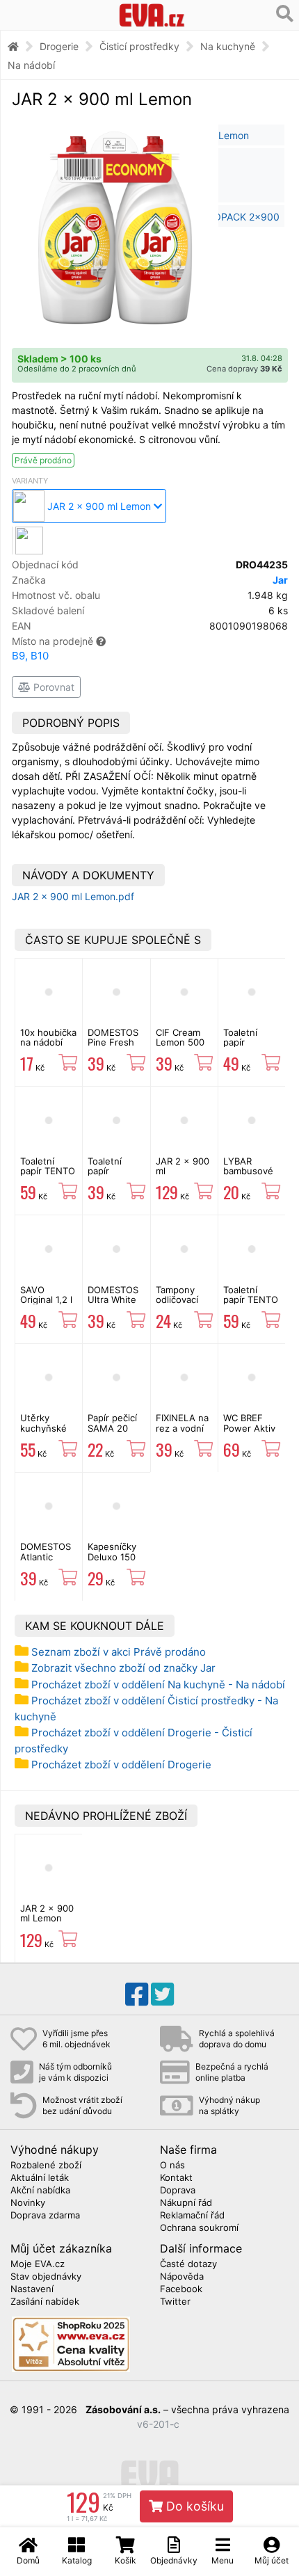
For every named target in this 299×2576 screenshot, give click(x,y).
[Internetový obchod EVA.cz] (152, 15)
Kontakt (176, 2178)
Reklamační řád (192, 2216)
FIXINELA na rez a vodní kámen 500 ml (182, 1433)
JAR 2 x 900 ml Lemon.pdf (73, 896)
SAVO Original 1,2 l (46, 1295)
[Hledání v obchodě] (285, 14)
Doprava (178, 2191)
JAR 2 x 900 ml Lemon (47, 1913)
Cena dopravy (244, 369)
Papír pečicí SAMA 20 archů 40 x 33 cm (112, 1433)
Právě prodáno (43, 460)
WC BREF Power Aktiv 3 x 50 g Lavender (249, 1433)
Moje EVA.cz (38, 2264)
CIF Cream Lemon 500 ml (180, 1042)
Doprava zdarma (45, 2216)
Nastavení (32, 2289)
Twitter (175, 2302)
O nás (172, 2166)
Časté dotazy (188, 2264)
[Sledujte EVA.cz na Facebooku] (137, 1994)
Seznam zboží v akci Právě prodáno (119, 1652)
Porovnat (52, 687)
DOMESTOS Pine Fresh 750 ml (113, 1042)
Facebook (181, 2289)
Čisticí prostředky (139, 46)
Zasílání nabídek (45, 2302)
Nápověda (182, 2277)
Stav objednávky (46, 2277)
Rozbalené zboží (46, 2166)
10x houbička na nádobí (48, 1037)
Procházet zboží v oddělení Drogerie (121, 1765)
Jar (280, 580)
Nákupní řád (186, 2203)
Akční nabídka (40, 2191)
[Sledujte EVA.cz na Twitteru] (162, 1994)
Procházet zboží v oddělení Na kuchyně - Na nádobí (158, 1685)
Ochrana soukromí (199, 2228)
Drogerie (59, 46)
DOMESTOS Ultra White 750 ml (113, 1300)
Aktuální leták (40, 2178)
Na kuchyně (228, 46)
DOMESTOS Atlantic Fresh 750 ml (48, 1557)
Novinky (28, 2203)
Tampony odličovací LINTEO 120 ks (181, 1305)
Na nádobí (31, 65)
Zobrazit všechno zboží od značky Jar (123, 1668)
